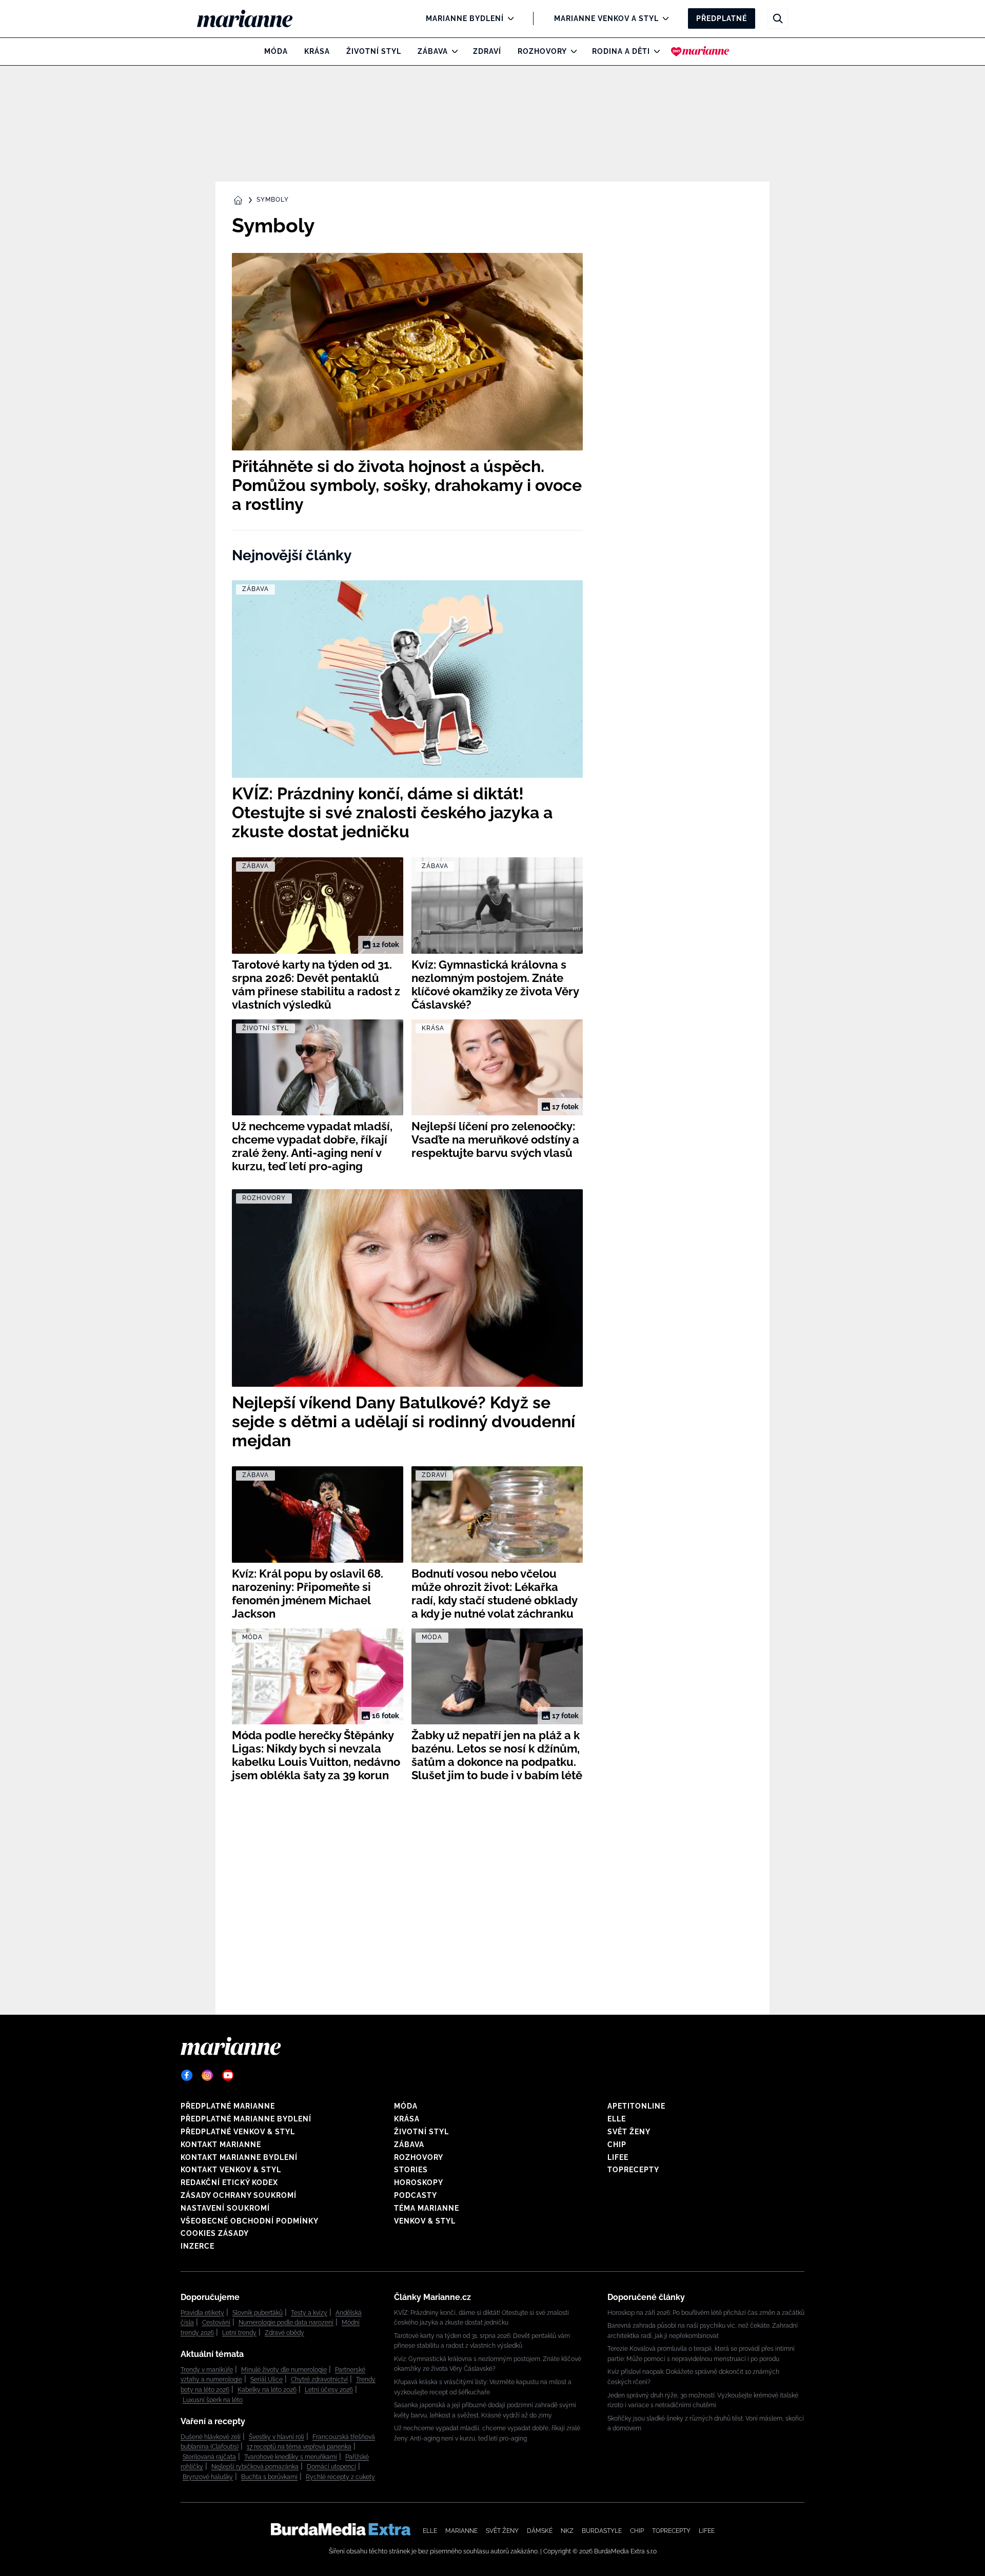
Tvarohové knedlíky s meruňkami (291, 2457)
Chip (617, 2145)
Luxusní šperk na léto (213, 2400)
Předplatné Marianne (228, 2106)
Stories (411, 2170)
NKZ (567, 2531)
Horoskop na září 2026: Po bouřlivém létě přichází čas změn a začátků (706, 2313)
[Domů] (253, 18)
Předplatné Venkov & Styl (238, 2132)
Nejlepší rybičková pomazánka (255, 2467)
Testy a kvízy (309, 2313)
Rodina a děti (621, 51)
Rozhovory (542, 51)
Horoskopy (419, 2182)
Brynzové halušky (208, 2477)
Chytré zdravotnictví (319, 2380)
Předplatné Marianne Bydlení (246, 2119)
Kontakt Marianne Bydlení (239, 2157)
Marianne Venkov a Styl (606, 18)
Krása (317, 51)
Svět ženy (629, 2132)
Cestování (216, 2323)
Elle (617, 2119)
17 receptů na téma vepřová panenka (299, 2447)
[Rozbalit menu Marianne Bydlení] (508, 18)
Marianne (461, 2531)
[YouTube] (228, 2075)
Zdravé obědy (284, 2333)
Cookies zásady (215, 2233)
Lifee (618, 2157)
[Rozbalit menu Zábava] (452, 51)
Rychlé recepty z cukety (340, 2477)
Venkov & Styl (425, 2221)
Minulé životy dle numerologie (284, 2370)
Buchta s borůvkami (269, 2477)
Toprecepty (633, 2170)
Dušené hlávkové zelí (211, 2437)
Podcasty (416, 2195)
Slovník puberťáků (258, 2313)
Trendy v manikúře (207, 2370)
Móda (276, 51)
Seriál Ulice (267, 2380)
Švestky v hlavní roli (277, 2437)
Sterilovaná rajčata (209, 2457)
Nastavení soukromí (225, 2208)
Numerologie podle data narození (286, 2323)
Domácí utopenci (331, 2467)
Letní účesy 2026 (329, 2390)
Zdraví (487, 51)
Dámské (540, 2531)
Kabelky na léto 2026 (267, 2390)
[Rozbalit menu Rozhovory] (571, 51)
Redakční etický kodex (229, 2182)
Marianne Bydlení (465, 18)
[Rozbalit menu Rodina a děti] (654, 51)
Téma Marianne (427, 2208)
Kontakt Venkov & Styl (231, 2170)
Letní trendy (239, 2333)
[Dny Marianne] (700, 51)
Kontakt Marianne (221, 2145)
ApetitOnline (636, 2106)
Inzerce (198, 2246)
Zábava (433, 51)
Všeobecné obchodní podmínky (250, 2221)
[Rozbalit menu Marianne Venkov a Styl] (663, 18)
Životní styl (374, 51)
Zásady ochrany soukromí (239, 2195)
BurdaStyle (602, 2531)
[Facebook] (187, 2075)
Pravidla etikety (202, 2313)
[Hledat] (778, 18)
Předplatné (722, 18)
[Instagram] (207, 2075)
